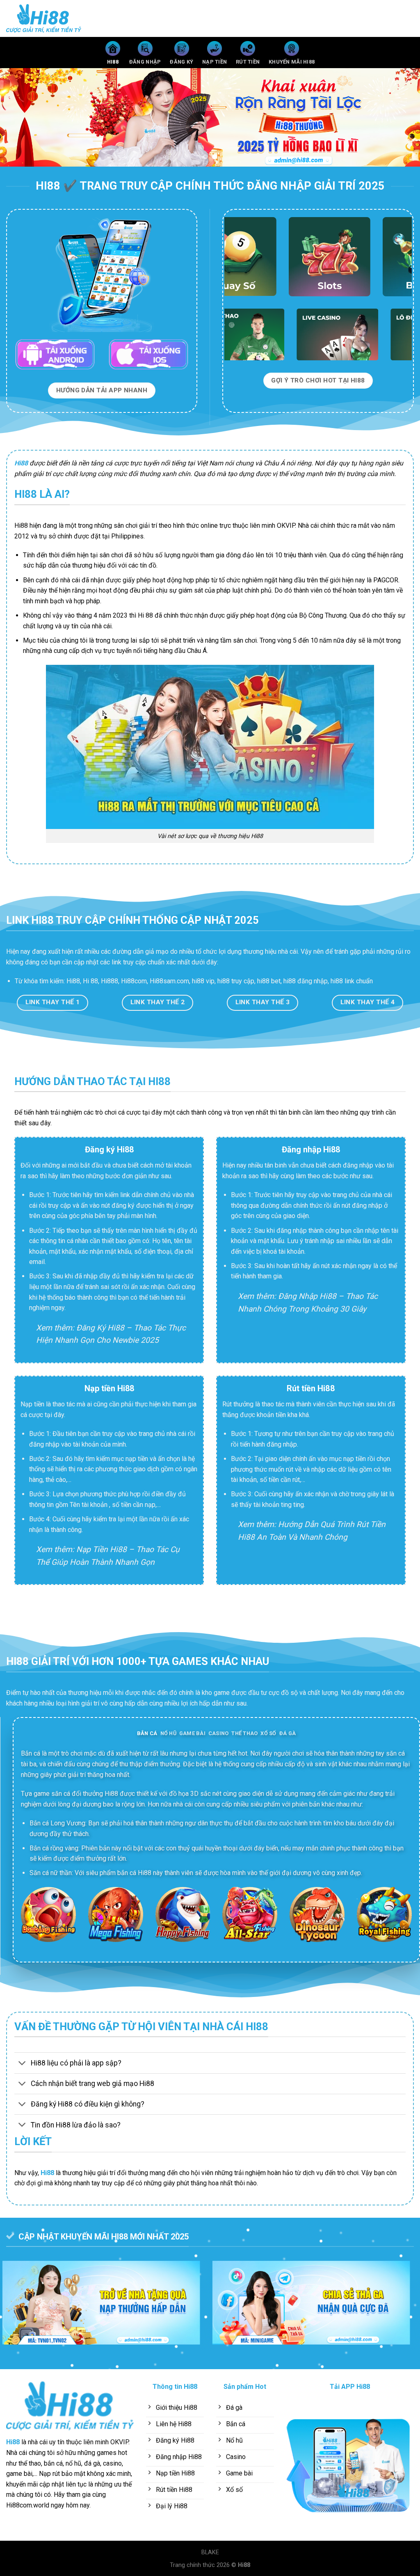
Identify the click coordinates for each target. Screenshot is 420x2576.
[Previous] (19, 117)
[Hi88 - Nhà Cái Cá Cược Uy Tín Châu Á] (47, 18)
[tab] (147, 1733)
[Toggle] (22, 2064)
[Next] (401, 117)
